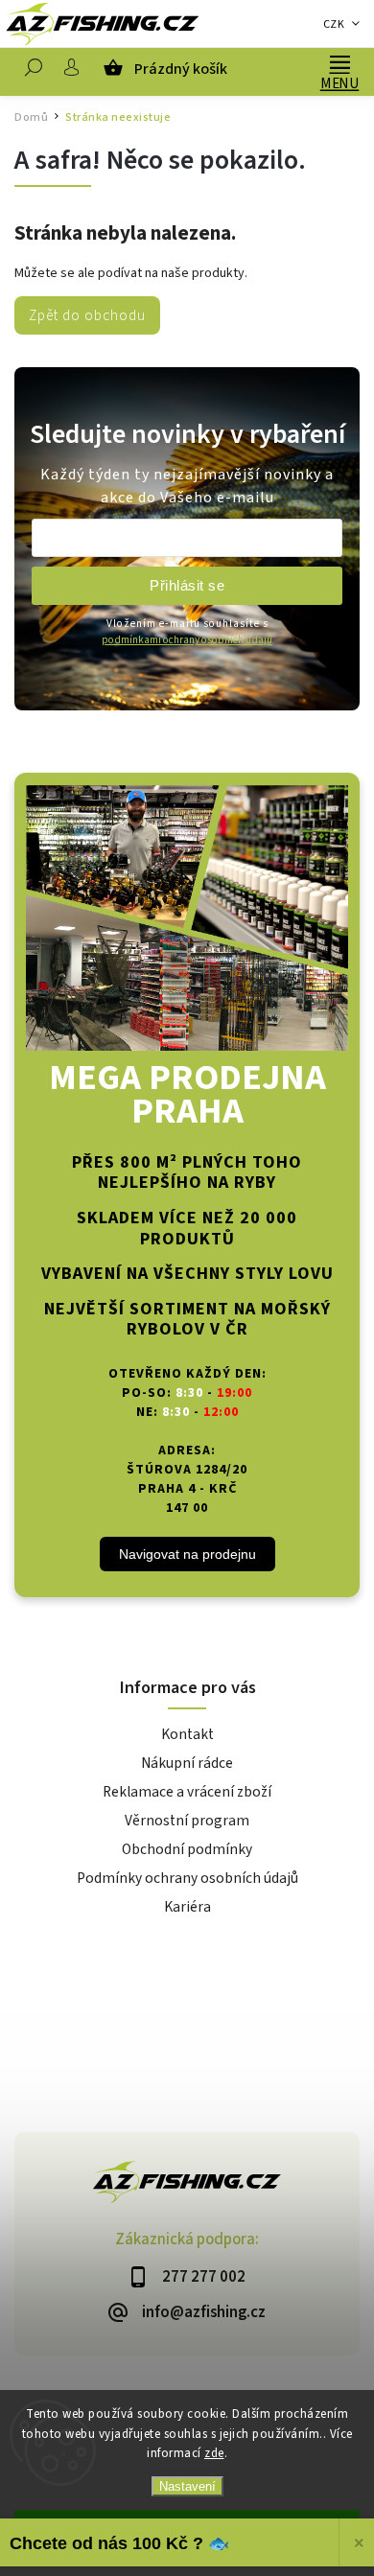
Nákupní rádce (187, 1763)
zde (214, 2453)
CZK (334, 24)
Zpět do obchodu (87, 315)
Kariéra (187, 1907)
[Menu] (339, 62)
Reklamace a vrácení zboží (187, 1792)
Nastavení (187, 2486)
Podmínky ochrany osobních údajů (187, 1878)
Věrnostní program (187, 1821)
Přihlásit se (187, 585)
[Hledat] (34, 72)
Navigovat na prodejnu (187, 1554)
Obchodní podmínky (187, 1849)
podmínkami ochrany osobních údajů (187, 640)
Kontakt (187, 1734)
